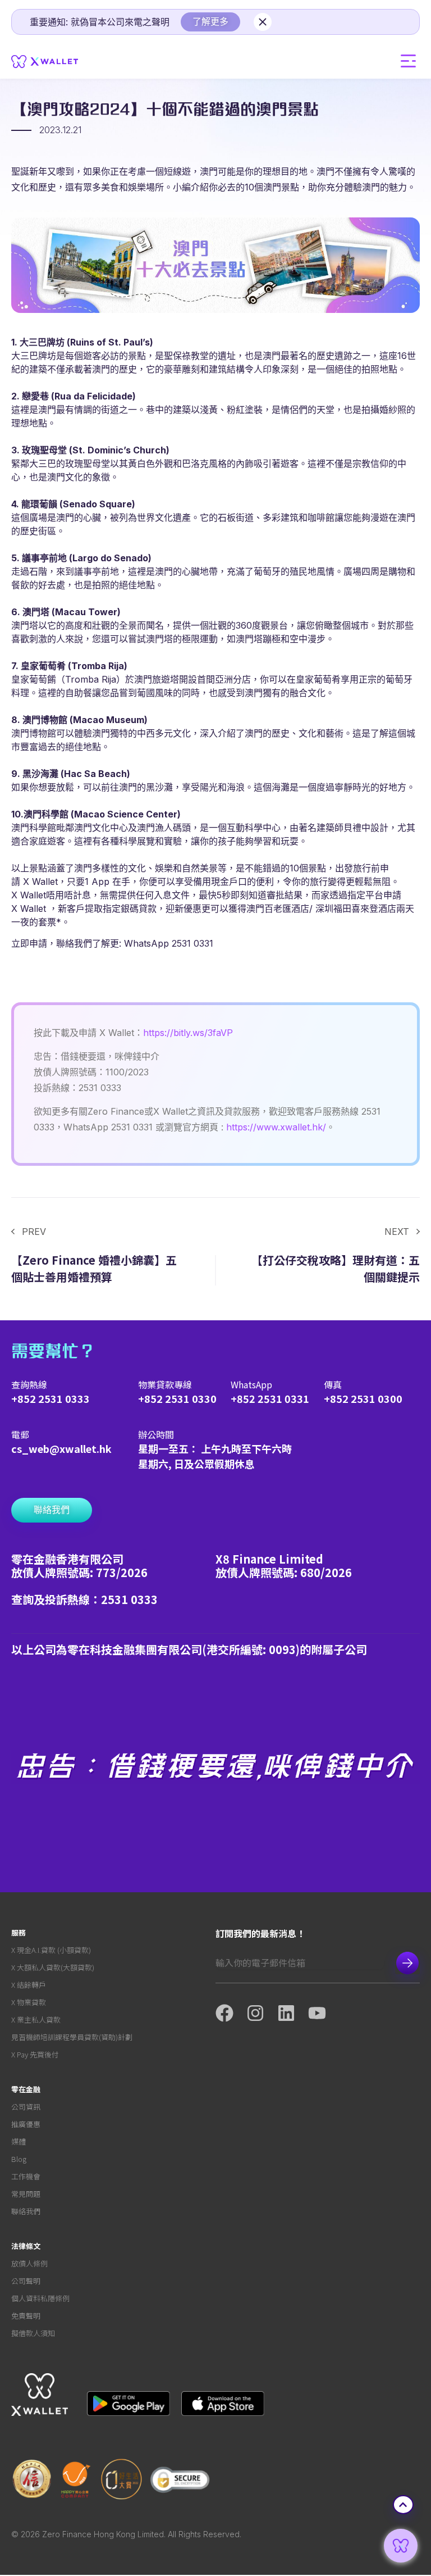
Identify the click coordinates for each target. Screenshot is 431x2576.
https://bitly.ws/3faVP (188, 1033)
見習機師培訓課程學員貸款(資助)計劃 (72, 2037)
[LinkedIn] (293, 2013)
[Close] (263, 22)
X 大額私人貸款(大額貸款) (53, 1967)
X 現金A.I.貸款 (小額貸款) (51, 1950)
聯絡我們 (26, 2211)
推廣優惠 (26, 2124)
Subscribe (407, 1963)
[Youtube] (324, 2013)
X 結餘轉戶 (29, 1985)
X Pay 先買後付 (35, 2054)
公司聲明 (26, 2281)
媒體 (19, 2141)
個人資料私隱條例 (40, 2298)
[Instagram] (262, 2013)
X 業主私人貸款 (36, 2020)
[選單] (409, 61)
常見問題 (26, 2194)
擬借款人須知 (33, 2333)
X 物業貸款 (29, 2002)
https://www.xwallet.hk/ (276, 1127)
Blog (19, 2159)
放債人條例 (29, 2263)
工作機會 (26, 2176)
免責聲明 (26, 2316)
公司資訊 (26, 2107)
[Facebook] (231, 2013)
